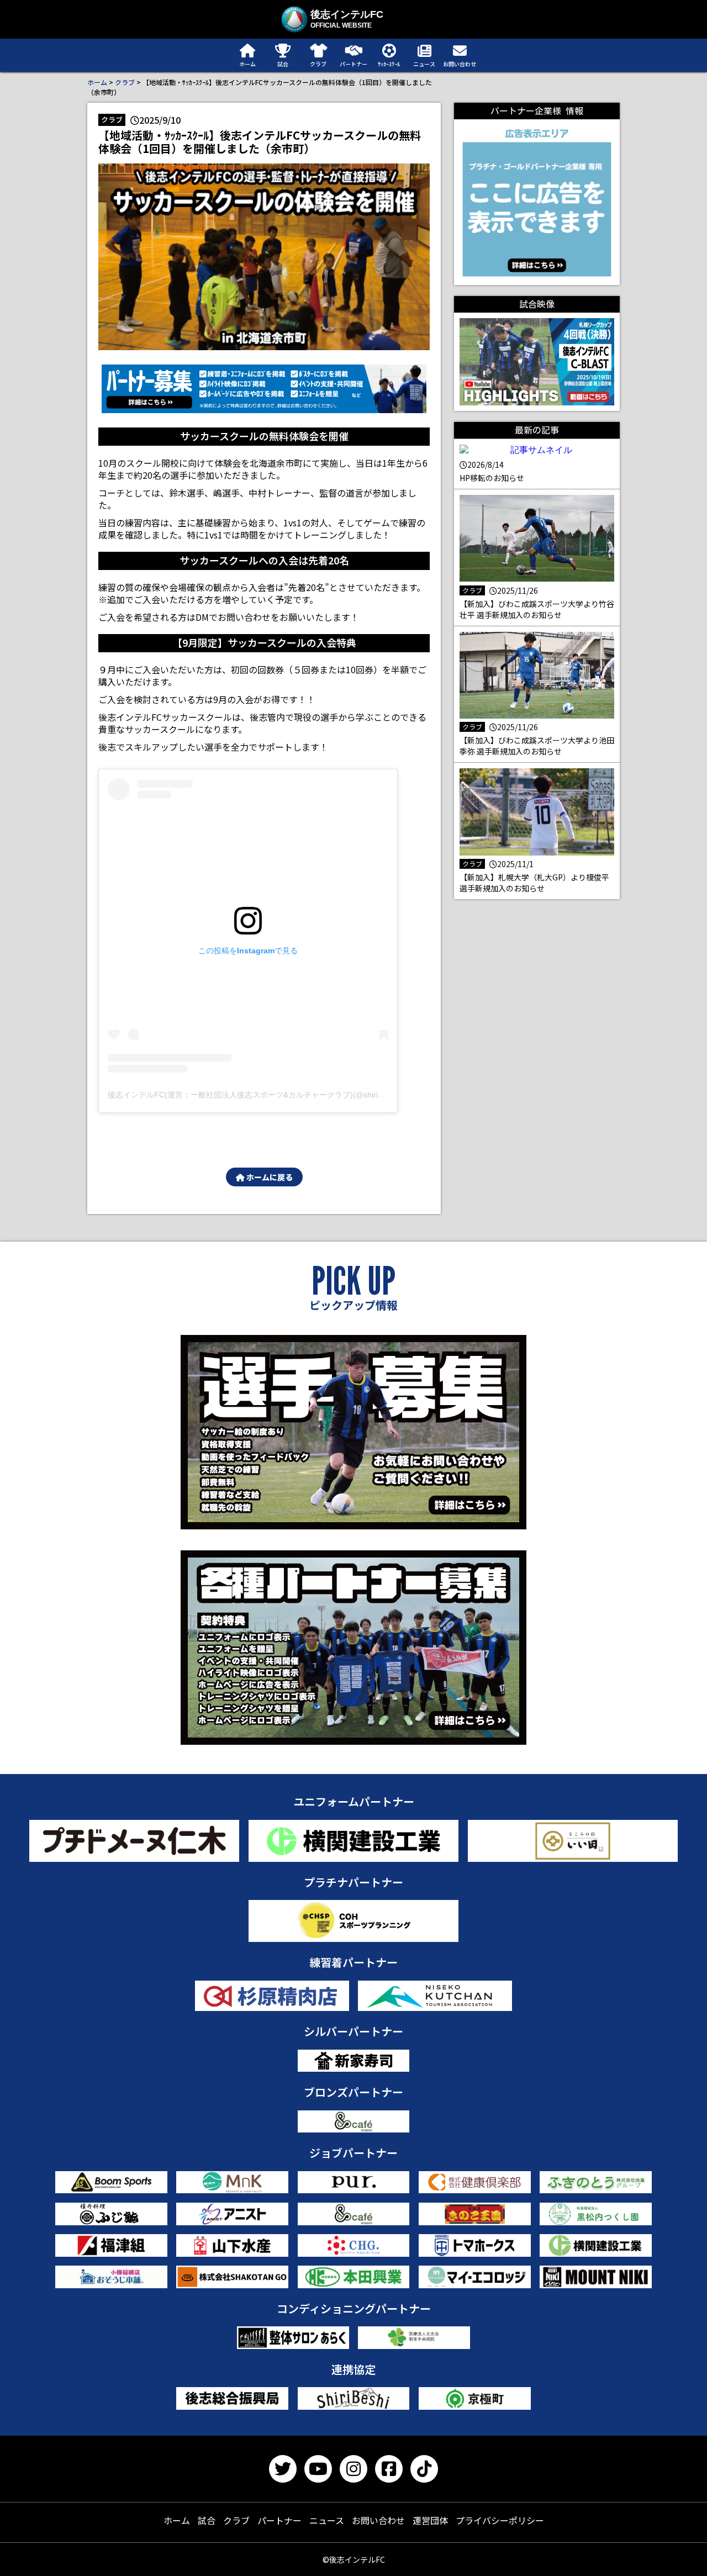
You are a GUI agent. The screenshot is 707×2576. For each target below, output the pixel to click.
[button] (264, 389)
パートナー (279, 2520)
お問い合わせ (378, 2520)
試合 (207, 2520)
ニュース (327, 2520)
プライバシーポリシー (500, 2520)
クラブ (125, 82)
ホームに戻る (269, 1177)
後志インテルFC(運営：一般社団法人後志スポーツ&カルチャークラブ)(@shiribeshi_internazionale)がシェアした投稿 (311, 1095)
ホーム (97, 82)
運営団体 (430, 2520)
